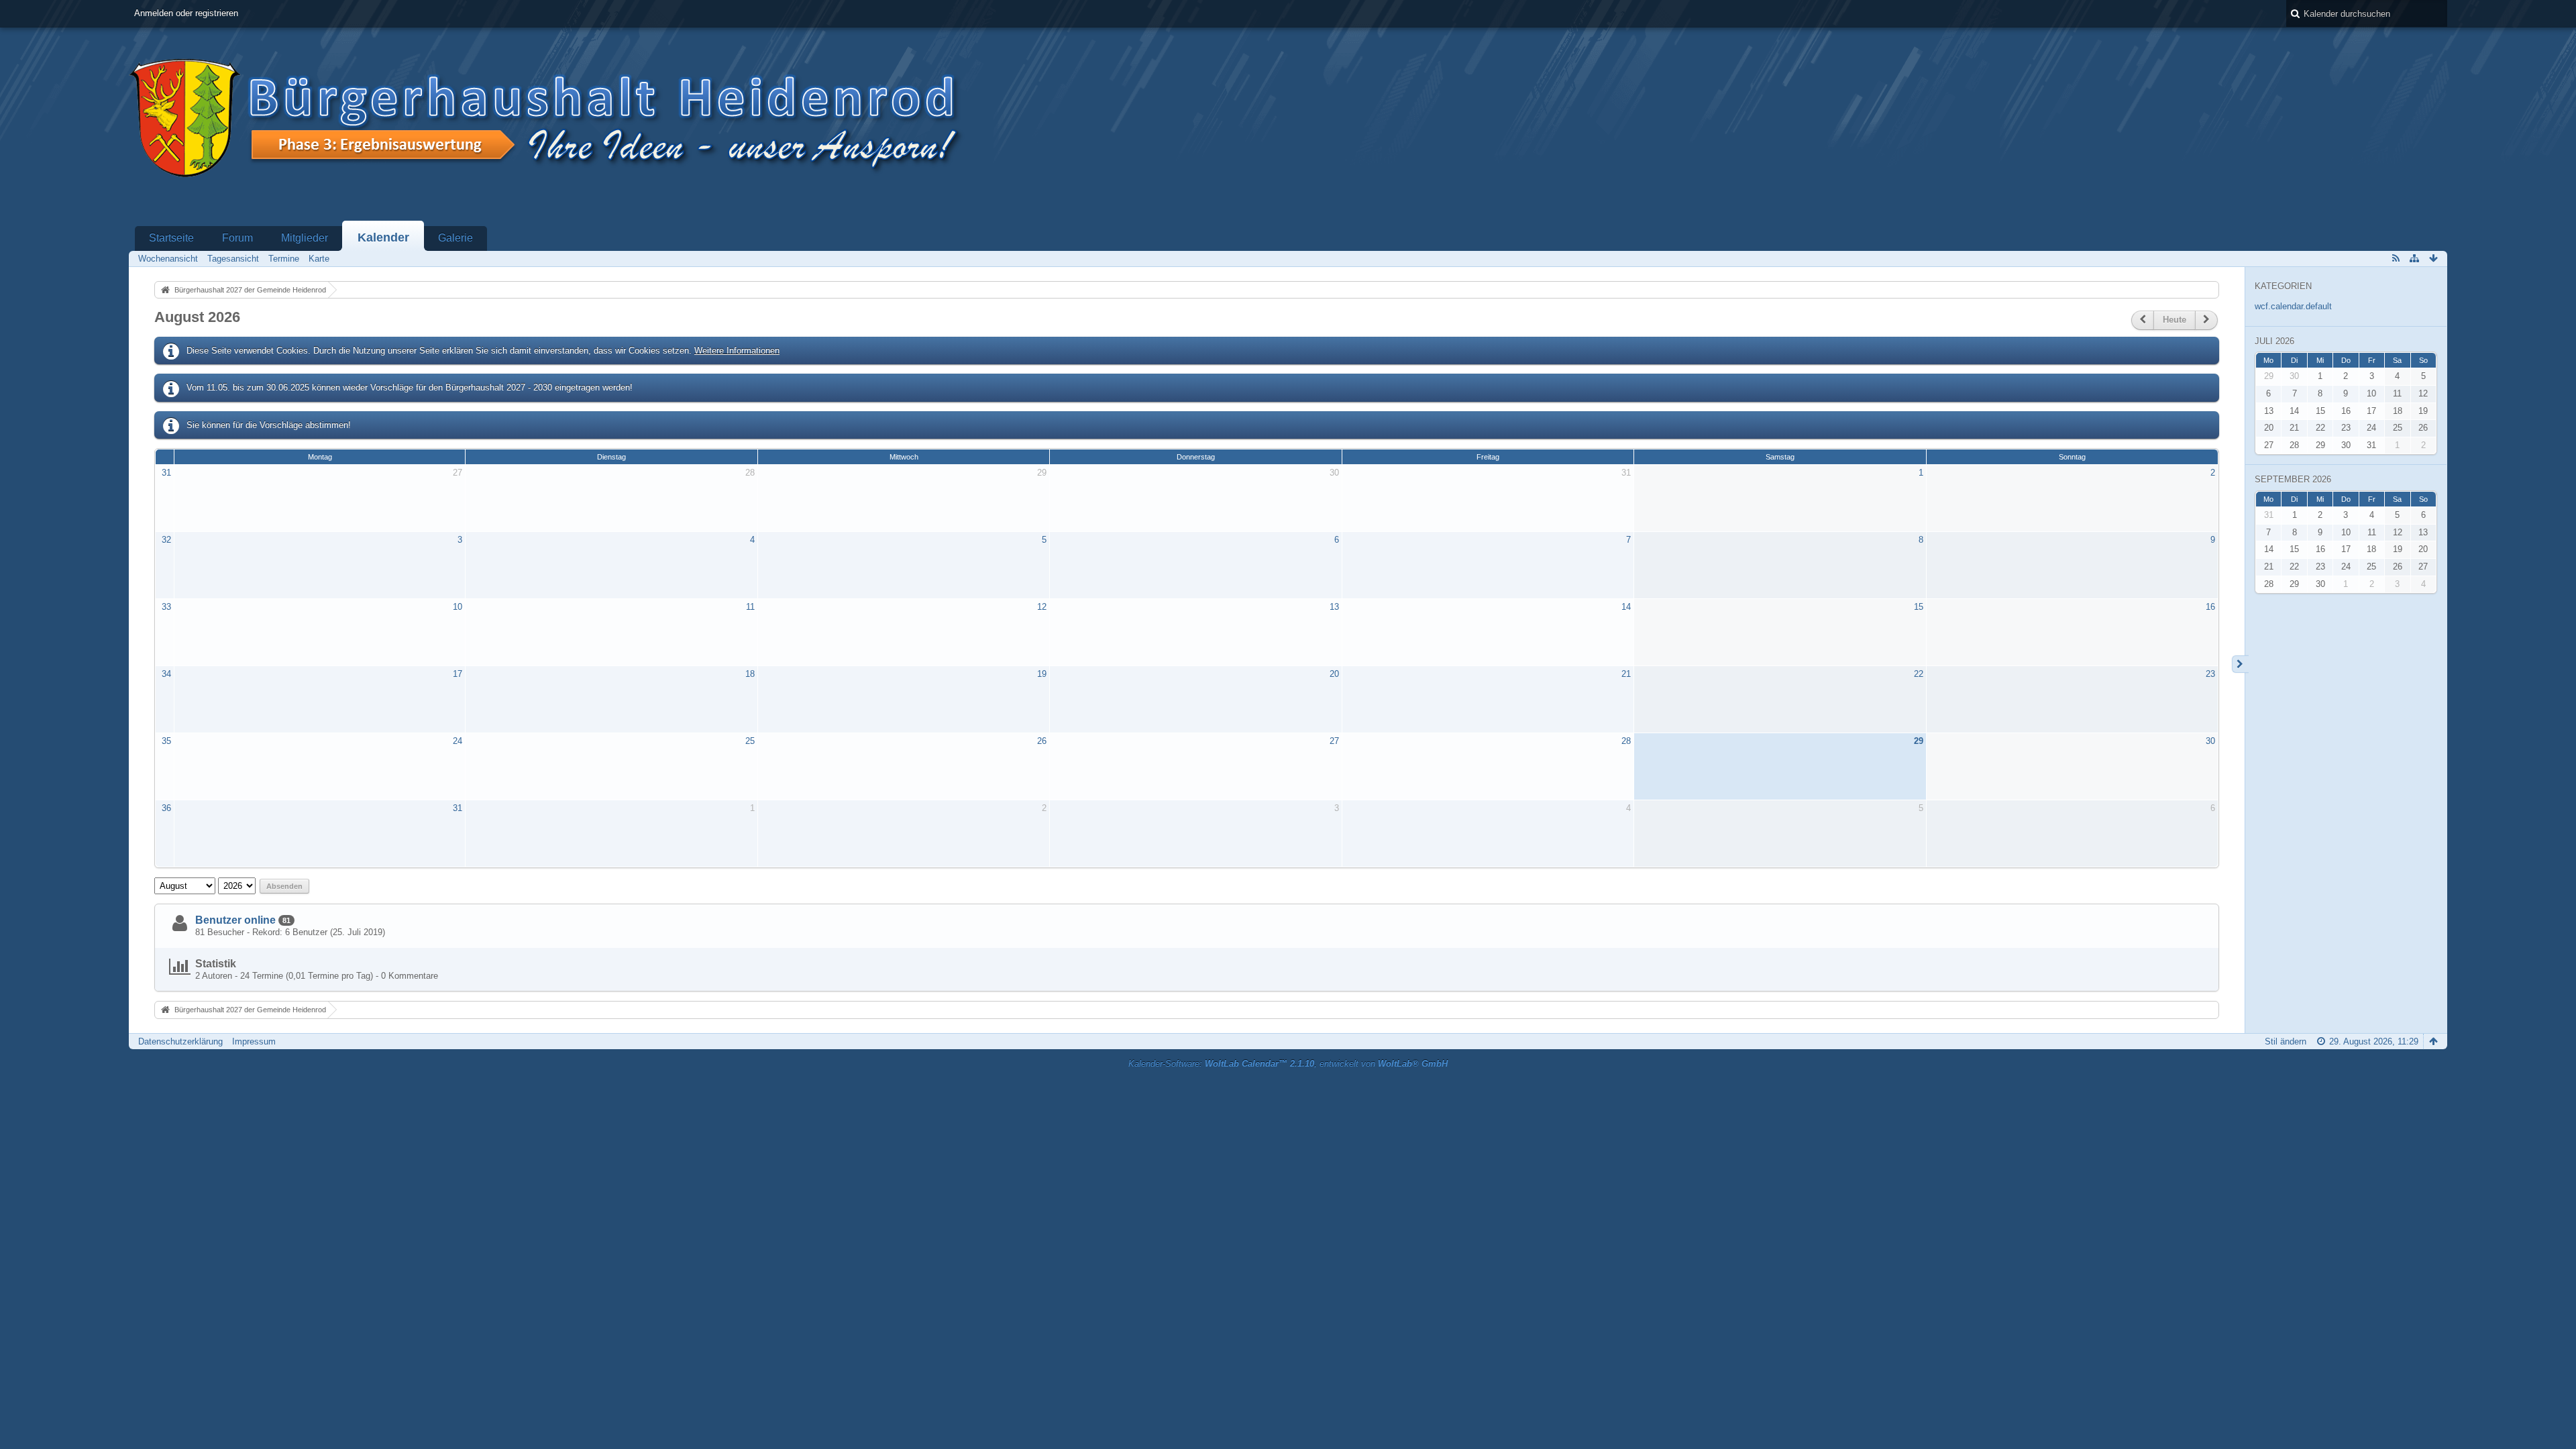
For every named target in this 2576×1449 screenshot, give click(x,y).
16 (2210, 607)
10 (458, 607)
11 (750, 607)
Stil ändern (2286, 1041)
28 (750, 473)
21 (1626, 674)
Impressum (254, 1041)
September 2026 (2293, 479)
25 (750, 741)
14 (1626, 607)
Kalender (383, 237)
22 (1919, 674)
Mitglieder (305, 238)
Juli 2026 (2274, 341)
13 (1334, 607)
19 (1042, 674)
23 (2210, 674)
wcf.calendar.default (2293, 306)
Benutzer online (235, 920)
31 (166, 473)
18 (750, 674)
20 (1334, 674)
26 (1042, 741)
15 (1919, 607)
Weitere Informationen (737, 351)
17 (458, 674)
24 (458, 741)
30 (1334, 473)
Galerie (455, 238)
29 (1042, 473)
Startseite (171, 238)
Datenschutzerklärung (180, 1041)
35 (166, 741)
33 (166, 607)
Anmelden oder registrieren (186, 13)
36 (166, 808)
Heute (2175, 320)
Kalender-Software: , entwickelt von (1288, 1064)
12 (1042, 607)
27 (458, 473)
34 (166, 674)
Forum (237, 238)
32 (166, 540)
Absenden (284, 886)
